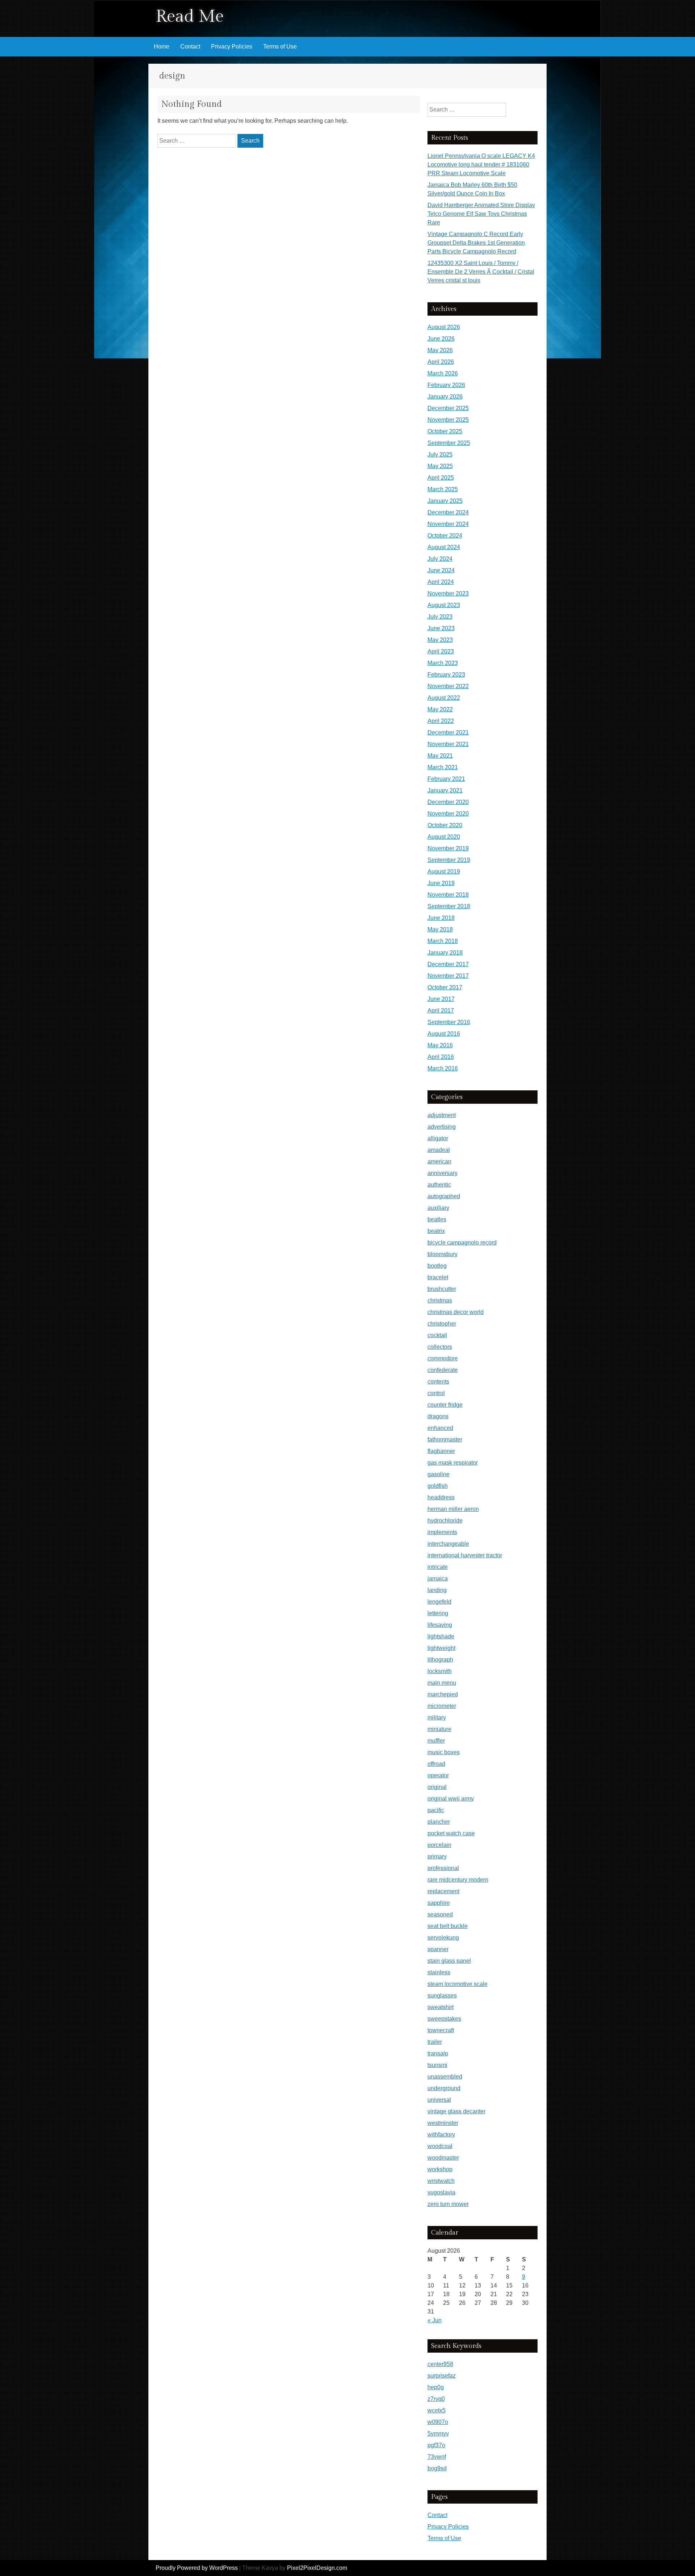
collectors (440, 1347)
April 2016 (441, 1057)
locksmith (440, 1671)
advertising (442, 1127)
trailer (435, 2042)
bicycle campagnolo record (462, 1243)
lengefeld (439, 1602)
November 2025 (448, 420)
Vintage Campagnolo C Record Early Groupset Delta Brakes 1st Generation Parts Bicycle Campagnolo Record (476, 243)
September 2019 (449, 860)
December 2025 (448, 408)
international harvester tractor (465, 1555)
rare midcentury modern (458, 1880)
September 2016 (449, 1022)
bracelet (438, 1277)
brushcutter (442, 1289)
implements (442, 1532)
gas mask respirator (453, 1463)
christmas (440, 1300)
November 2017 (448, 976)
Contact (190, 47)
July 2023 (440, 617)
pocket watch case (451, 1833)
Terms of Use (280, 47)
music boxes (444, 1752)
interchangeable (448, 1544)
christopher (442, 1324)
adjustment (442, 1115)
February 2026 (446, 385)
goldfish (438, 1486)
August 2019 (444, 872)
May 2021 (440, 756)
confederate (443, 1370)
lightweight (441, 1648)
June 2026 (441, 339)
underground (444, 2088)
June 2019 (441, 883)
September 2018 (449, 906)
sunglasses (442, 1996)
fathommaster (445, 1439)
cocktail (437, 1335)
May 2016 (440, 1045)
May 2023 (440, 640)
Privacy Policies (232, 47)
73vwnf (437, 2457)
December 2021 (448, 733)
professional (443, 1868)
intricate (438, 1567)
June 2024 (441, 570)
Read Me (190, 16)
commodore (443, 1358)
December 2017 (448, 964)
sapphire (439, 1903)
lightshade (441, 1636)
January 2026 (445, 397)
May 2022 (440, 709)
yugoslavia (441, 2192)
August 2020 (444, 837)
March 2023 (443, 663)
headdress (441, 1497)
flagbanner (441, 1451)
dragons (438, 1416)
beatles (437, 1219)
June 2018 (441, 918)
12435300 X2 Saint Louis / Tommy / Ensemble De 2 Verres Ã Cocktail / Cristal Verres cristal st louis (481, 272)
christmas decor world (456, 1312)
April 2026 (441, 362)
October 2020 (445, 825)
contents (438, 1382)
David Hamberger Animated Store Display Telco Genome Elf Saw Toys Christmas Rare (481, 214)
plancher (439, 1822)
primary (437, 1857)
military (437, 1718)
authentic (439, 1185)
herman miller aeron (453, 1509)
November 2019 (448, 848)
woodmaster (443, 2158)
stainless (439, 1972)
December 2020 (448, 802)
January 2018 (445, 953)
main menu (442, 1683)
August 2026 (444, 327)
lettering (438, 1613)
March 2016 (443, 1068)
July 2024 (440, 559)
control (436, 1393)
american (439, 1161)
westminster (443, 2123)
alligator (438, 1138)
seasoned (440, 1914)
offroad (436, 1764)
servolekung (443, 1938)
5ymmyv (438, 2434)
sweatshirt (441, 2007)
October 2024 (445, 536)
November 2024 (448, 524)
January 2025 (445, 501)
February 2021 (446, 779)
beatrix (436, 1231)
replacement (443, 1891)
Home (162, 47)
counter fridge (445, 1405)
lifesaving (440, 1625)
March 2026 (443, 373)
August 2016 (444, 1034)
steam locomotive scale (458, 1984)
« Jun (435, 2320)
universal (439, 2100)
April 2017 (441, 1011)
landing (437, 1590)
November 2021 (448, 744)
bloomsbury (443, 1254)
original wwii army (451, 1799)
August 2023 (444, 605)
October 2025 (445, 431)
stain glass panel (449, 1961)
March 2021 (443, 767)
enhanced (440, 1428)
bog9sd (437, 2468)
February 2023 (446, 675)
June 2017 (441, 999)
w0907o (438, 2422)
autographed (444, 1196)
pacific (436, 1810)
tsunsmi (437, 2065)
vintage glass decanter (456, 2111)
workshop (440, 2169)
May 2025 (440, 466)
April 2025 (441, 478)
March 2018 (443, 941)
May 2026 (440, 350)
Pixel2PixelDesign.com (317, 2568)
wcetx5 (437, 2410)
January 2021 (445, 790)
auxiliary (438, 1208)
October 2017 (445, 987)
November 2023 (448, 594)
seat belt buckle (448, 1926)
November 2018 (448, 895)
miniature (439, 1729)
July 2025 (440, 454)
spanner (438, 1949)
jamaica (438, 1579)
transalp (438, 2053)
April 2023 (441, 651)
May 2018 (440, 929)
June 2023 (441, 628)
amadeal (439, 1150)
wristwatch (441, 2181)
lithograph (440, 1660)
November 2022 (448, 686)
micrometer (442, 1706)
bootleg (437, 1266)
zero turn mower (448, 2204)
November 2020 (448, 814)
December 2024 (448, 512)
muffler (436, 1741)
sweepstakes (444, 2019)
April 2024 (441, 582)
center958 (440, 2364)
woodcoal (440, 2146)
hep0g (436, 2387)
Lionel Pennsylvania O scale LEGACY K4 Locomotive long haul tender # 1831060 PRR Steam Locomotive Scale (481, 165)
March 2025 (443, 489)
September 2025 (449, 443)
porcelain (439, 1845)
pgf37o (436, 2445)
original (437, 1787)
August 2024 (444, 547)
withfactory (441, 2135)
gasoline (439, 1474)
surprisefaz (442, 2376)
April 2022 (441, 721)
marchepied (443, 1694)
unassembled (445, 2077)
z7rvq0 (436, 2399)
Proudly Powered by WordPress (197, 2568)
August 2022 (444, 698)
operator (438, 1775)
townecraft (441, 2030)
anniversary (443, 1173)
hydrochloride (445, 1521)
